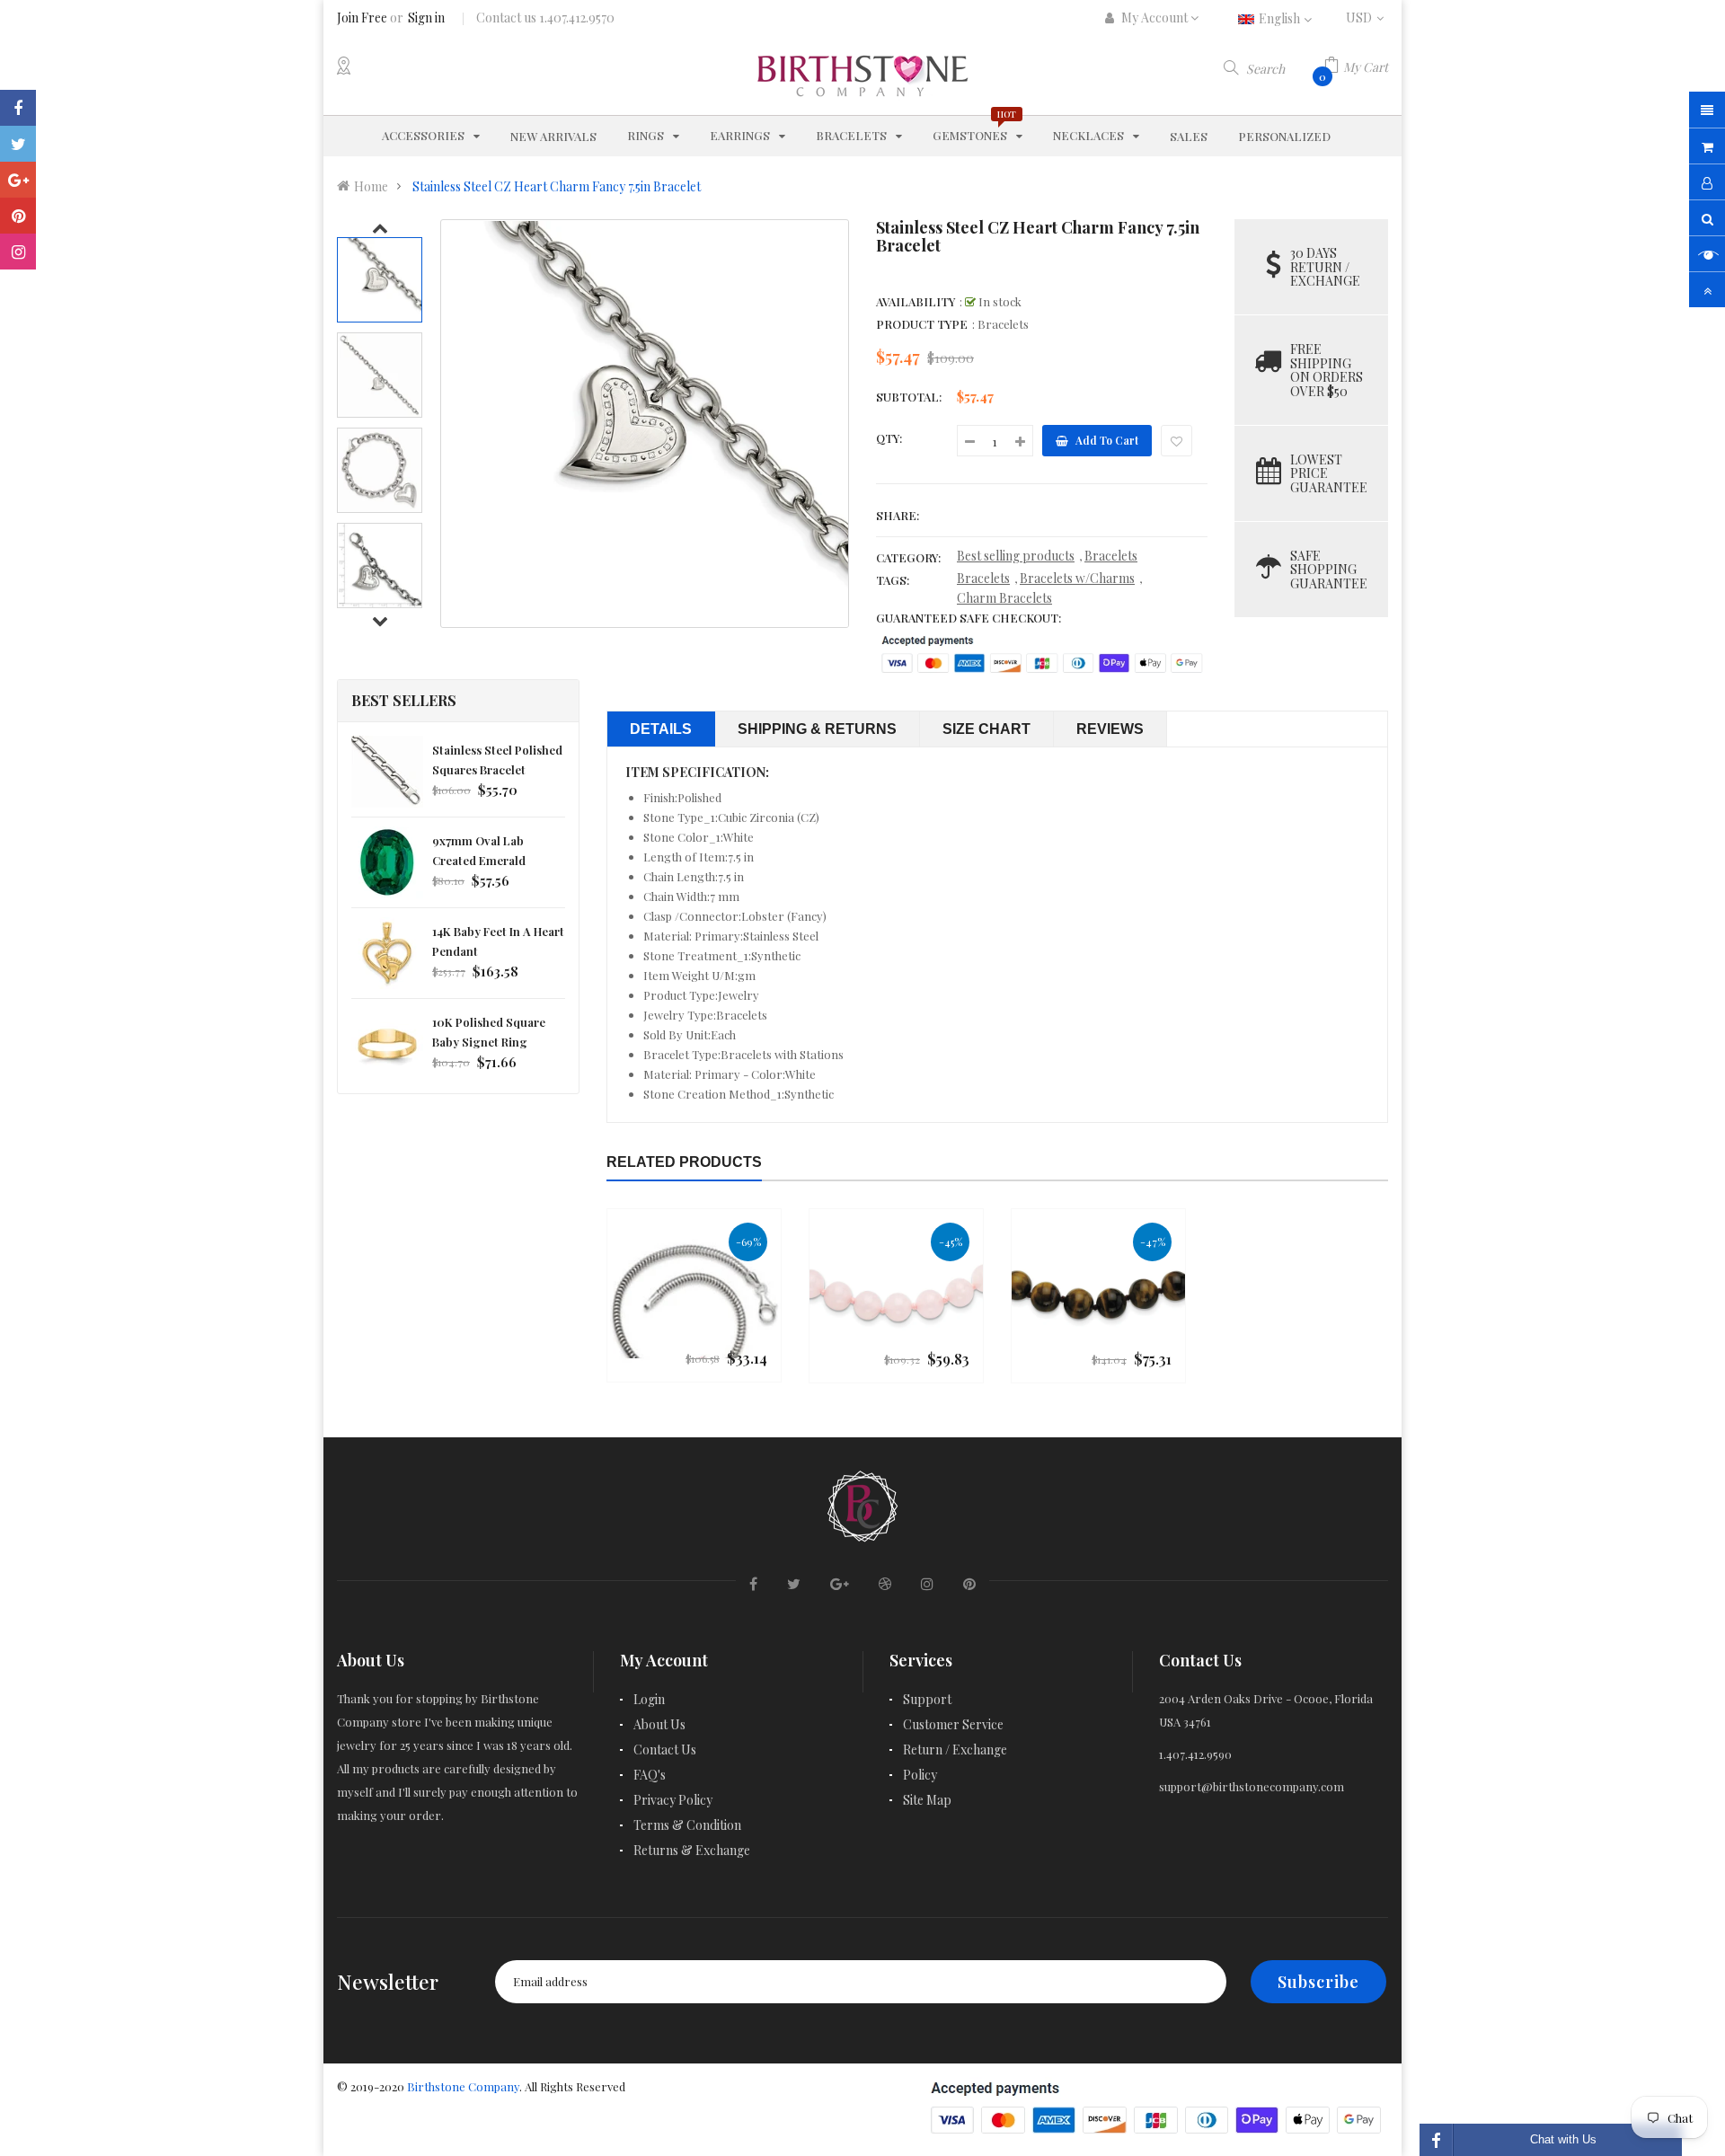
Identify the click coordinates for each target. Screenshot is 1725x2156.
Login (649, 1699)
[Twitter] (18, 144)
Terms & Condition (687, 1825)
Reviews (1110, 729)
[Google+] (18, 180)
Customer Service (953, 1724)
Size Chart (986, 729)
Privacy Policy (673, 1800)
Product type (922, 324)
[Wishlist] (1177, 441)
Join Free (362, 18)
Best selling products (1016, 556)
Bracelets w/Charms (1077, 578)
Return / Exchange (955, 1750)
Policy (920, 1775)
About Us (659, 1724)
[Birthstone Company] (862, 1503)
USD (1367, 18)
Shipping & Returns (817, 729)
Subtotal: (909, 397)
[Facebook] (18, 108)
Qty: (889, 438)
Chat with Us (1563, 2139)
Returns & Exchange (692, 1850)
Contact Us (665, 1750)
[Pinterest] (18, 216)
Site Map (927, 1800)
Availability (916, 301)
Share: (898, 515)
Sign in (426, 18)
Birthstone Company (463, 2086)
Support (927, 1699)
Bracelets (1111, 556)
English (1281, 18)
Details (661, 729)
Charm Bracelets (1004, 598)
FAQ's (650, 1775)
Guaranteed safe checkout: (969, 618)
